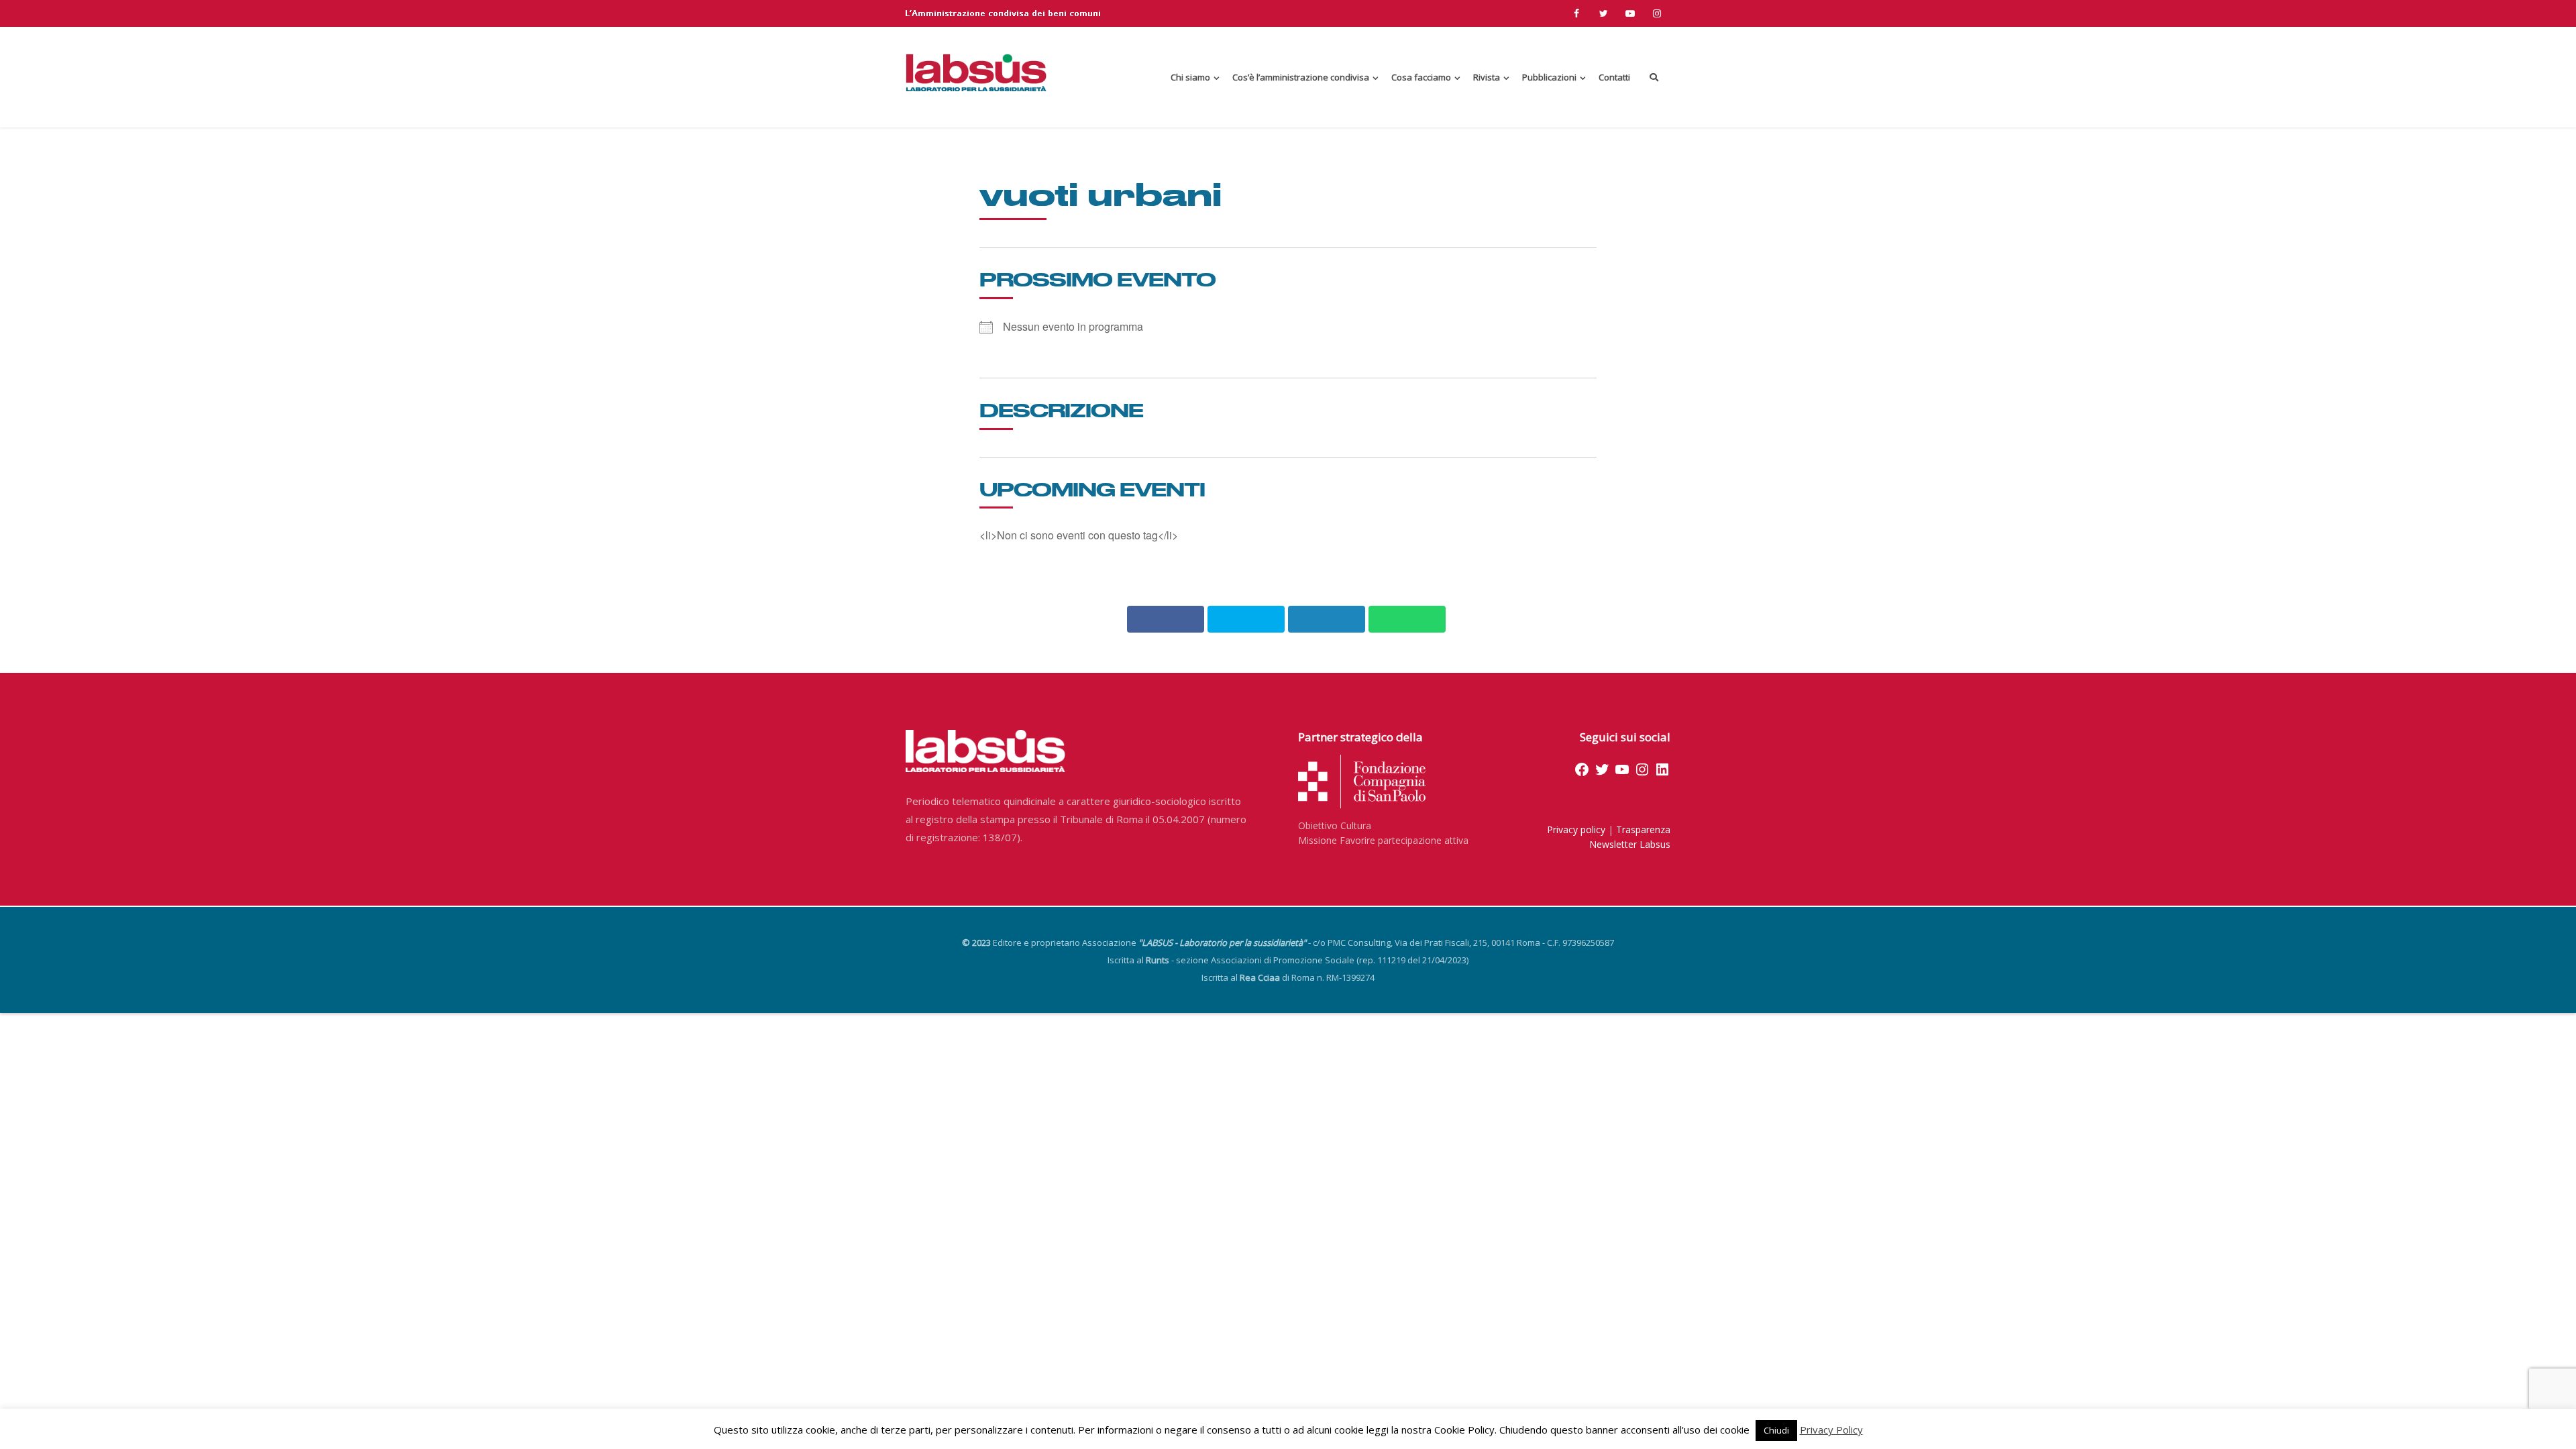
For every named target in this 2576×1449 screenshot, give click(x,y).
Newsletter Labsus (1630, 844)
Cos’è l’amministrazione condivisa (1301, 77)
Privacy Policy (1831, 1430)
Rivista (1487, 77)
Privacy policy (1576, 829)
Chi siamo (1190, 77)
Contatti (1614, 77)
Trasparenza (1643, 829)
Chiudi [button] (1776, 1430)
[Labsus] (976, 72)
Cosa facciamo (1421, 77)
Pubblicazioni (1549, 77)
